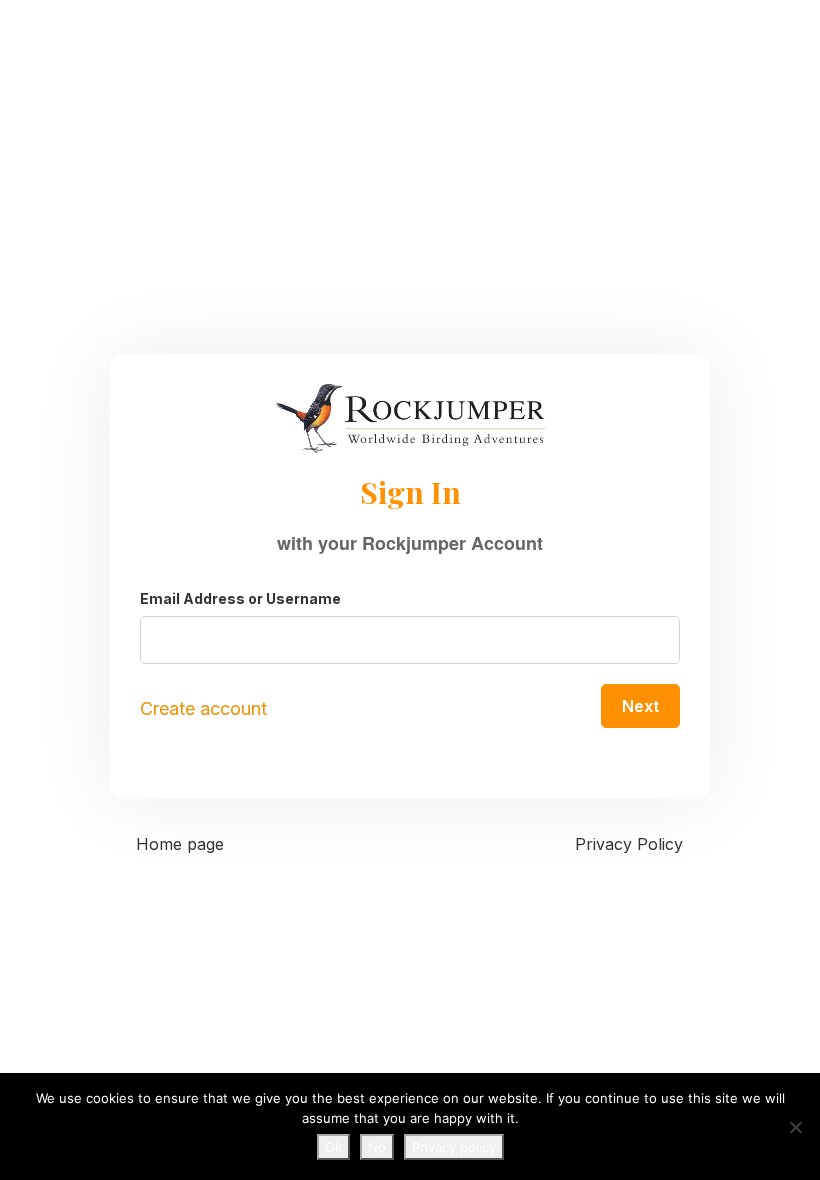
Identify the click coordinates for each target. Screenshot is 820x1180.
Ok (333, 1147)
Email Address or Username (240, 598)
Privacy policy (454, 1147)
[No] (795, 1127)
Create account (203, 708)
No (377, 1147)
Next (640, 706)
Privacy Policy (629, 844)
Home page (180, 844)
